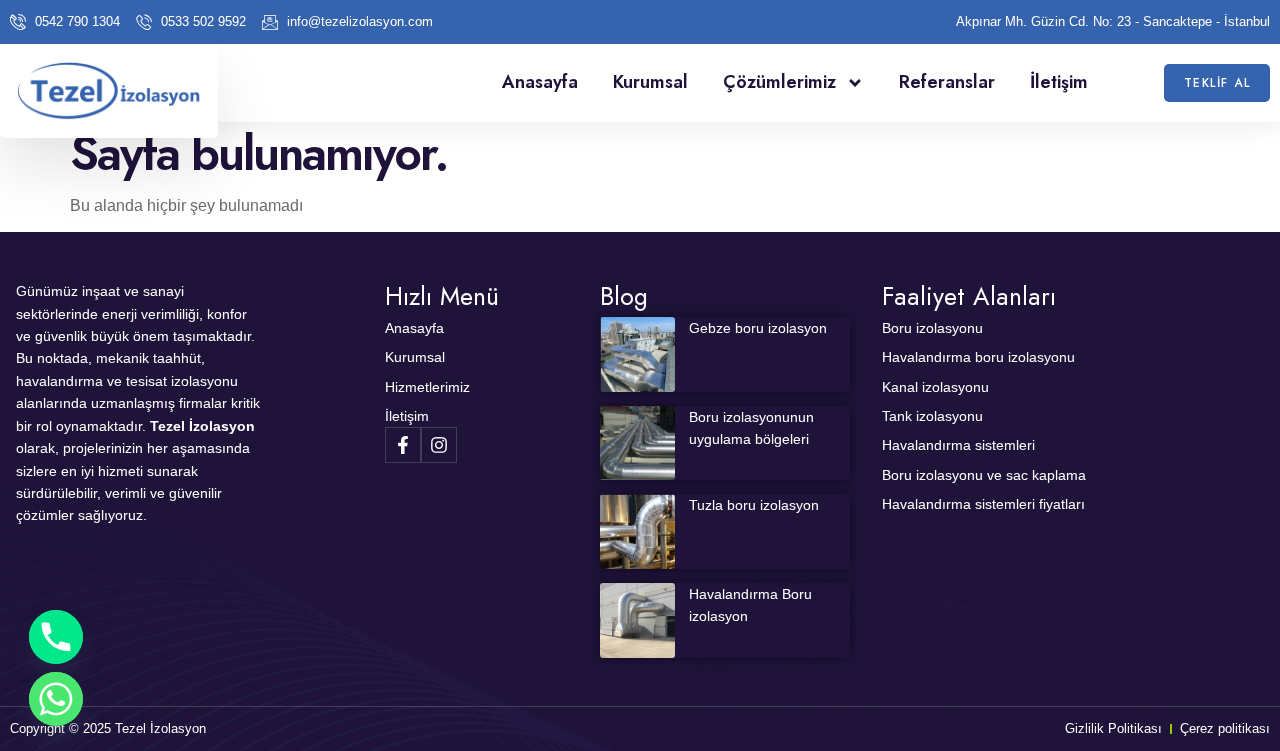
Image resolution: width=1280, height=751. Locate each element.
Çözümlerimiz (779, 82)
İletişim (1059, 82)
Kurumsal (650, 82)
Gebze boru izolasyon (758, 328)
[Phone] (56, 637)
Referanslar (947, 82)
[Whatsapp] (56, 699)
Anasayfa (540, 82)
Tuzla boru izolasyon (754, 505)
